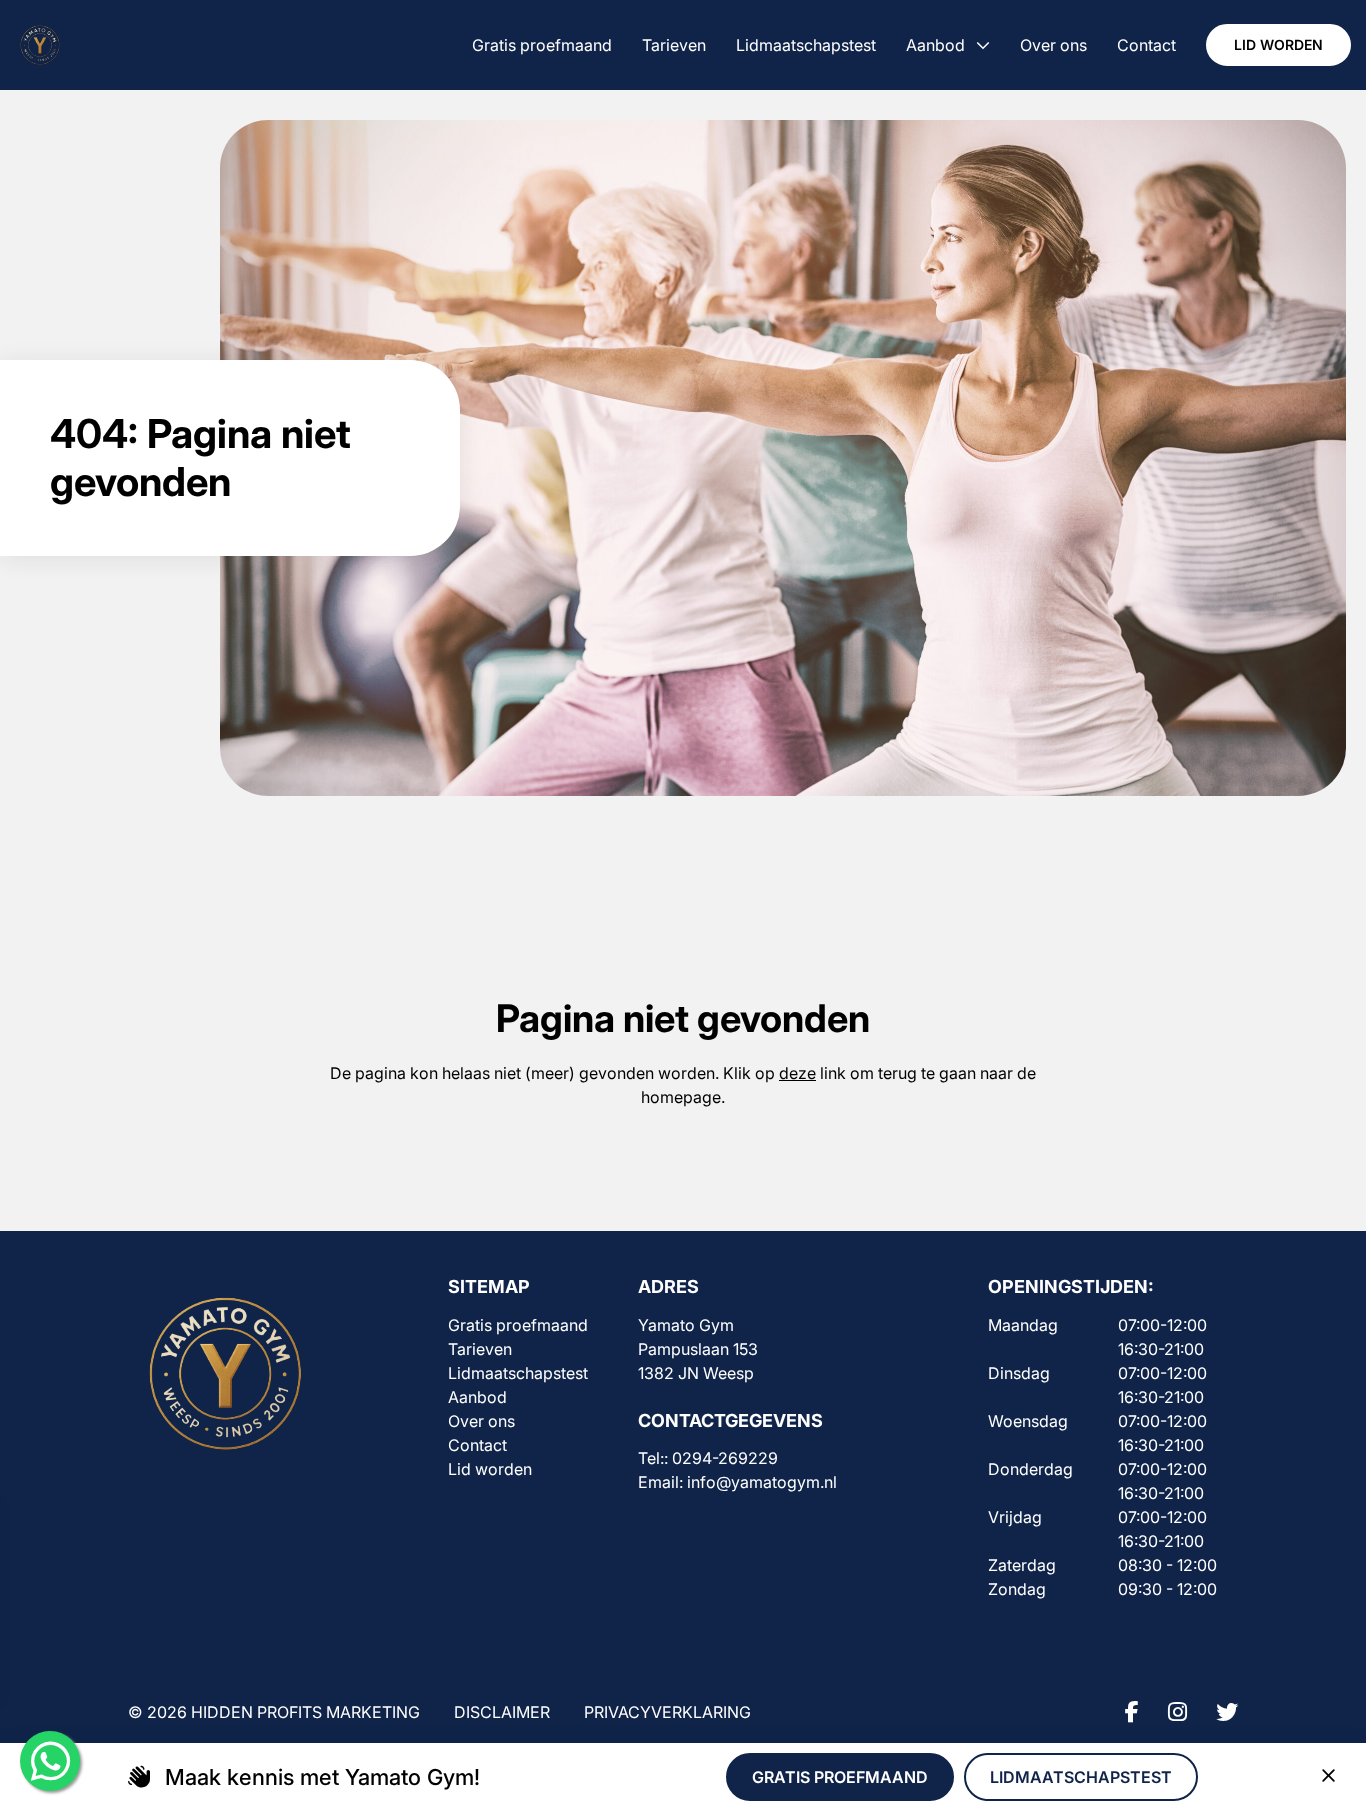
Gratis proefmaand (518, 1325)
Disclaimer (502, 1712)
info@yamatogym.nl (762, 1482)
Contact (477, 1445)
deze (797, 1073)
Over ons (481, 1421)
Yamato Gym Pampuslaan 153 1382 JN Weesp (698, 1349)
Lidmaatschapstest (518, 1373)
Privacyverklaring (667, 1712)
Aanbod (477, 1397)
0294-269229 (725, 1458)
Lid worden (1278, 44)
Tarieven (480, 1349)
